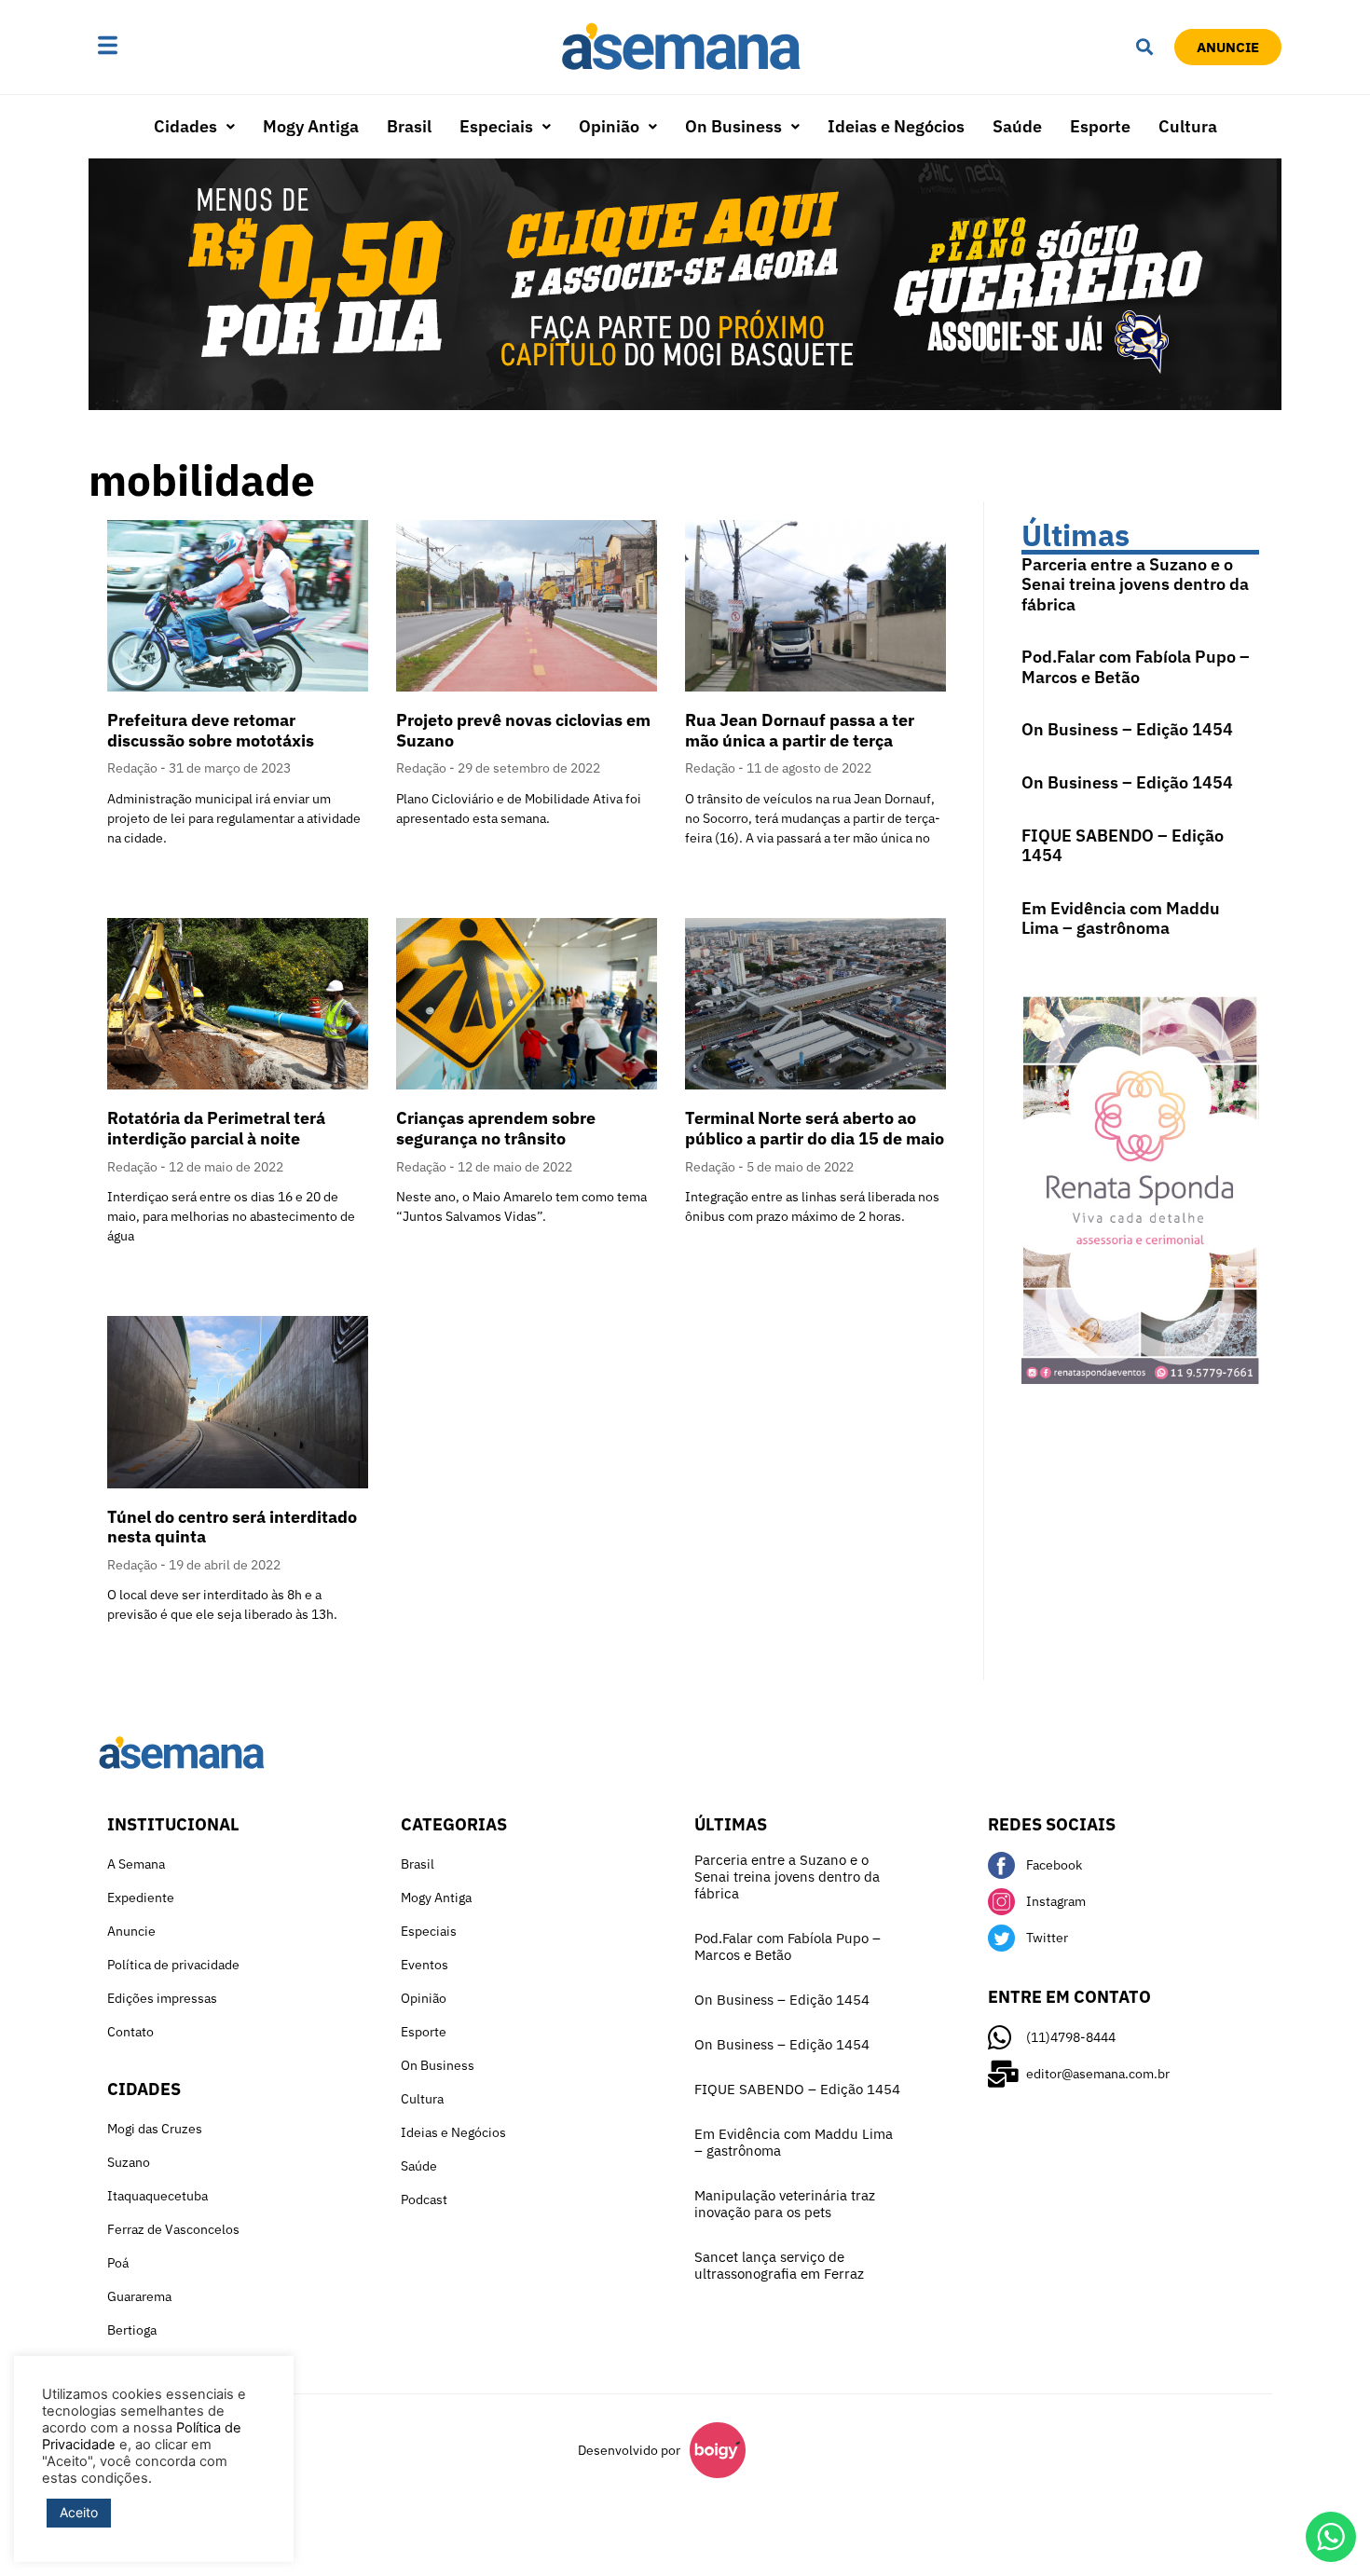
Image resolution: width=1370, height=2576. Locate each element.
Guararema (139, 2296)
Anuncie (131, 1931)
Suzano (129, 2162)
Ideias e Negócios (896, 126)
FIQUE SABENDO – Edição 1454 (1123, 846)
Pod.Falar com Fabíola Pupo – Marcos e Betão (1136, 667)
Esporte (1100, 126)
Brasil (409, 126)
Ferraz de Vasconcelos (173, 2229)
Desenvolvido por (629, 2450)
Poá (118, 2263)
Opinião (609, 126)
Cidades (185, 126)
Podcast (424, 2199)
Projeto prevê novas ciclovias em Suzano (523, 730)
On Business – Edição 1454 (1127, 729)
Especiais (496, 126)
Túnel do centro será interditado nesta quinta (232, 1527)
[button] (166, 47)
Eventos (425, 1965)
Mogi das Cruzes (155, 2129)
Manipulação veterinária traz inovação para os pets (785, 2204)
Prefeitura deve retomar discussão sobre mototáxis (211, 730)
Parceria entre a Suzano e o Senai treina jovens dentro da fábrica (1135, 584)
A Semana (136, 1864)
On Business (733, 126)
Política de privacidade (173, 1965)
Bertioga (132, 2330)
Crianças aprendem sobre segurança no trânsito (496, 1128)
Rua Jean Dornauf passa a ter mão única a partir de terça (800, 730)
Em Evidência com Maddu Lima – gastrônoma (1121, 918)
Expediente (141, 1898)
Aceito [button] (79, 2512)
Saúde (1017, 126)
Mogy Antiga (311, 126)
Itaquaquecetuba (158, 2196)
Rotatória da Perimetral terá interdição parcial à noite (216, 1128)
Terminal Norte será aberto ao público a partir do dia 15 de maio (815, 1128)
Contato (130, 2032)
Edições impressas (162, 1998)
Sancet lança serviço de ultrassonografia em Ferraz (779, 2265)
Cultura (1188, 126)
